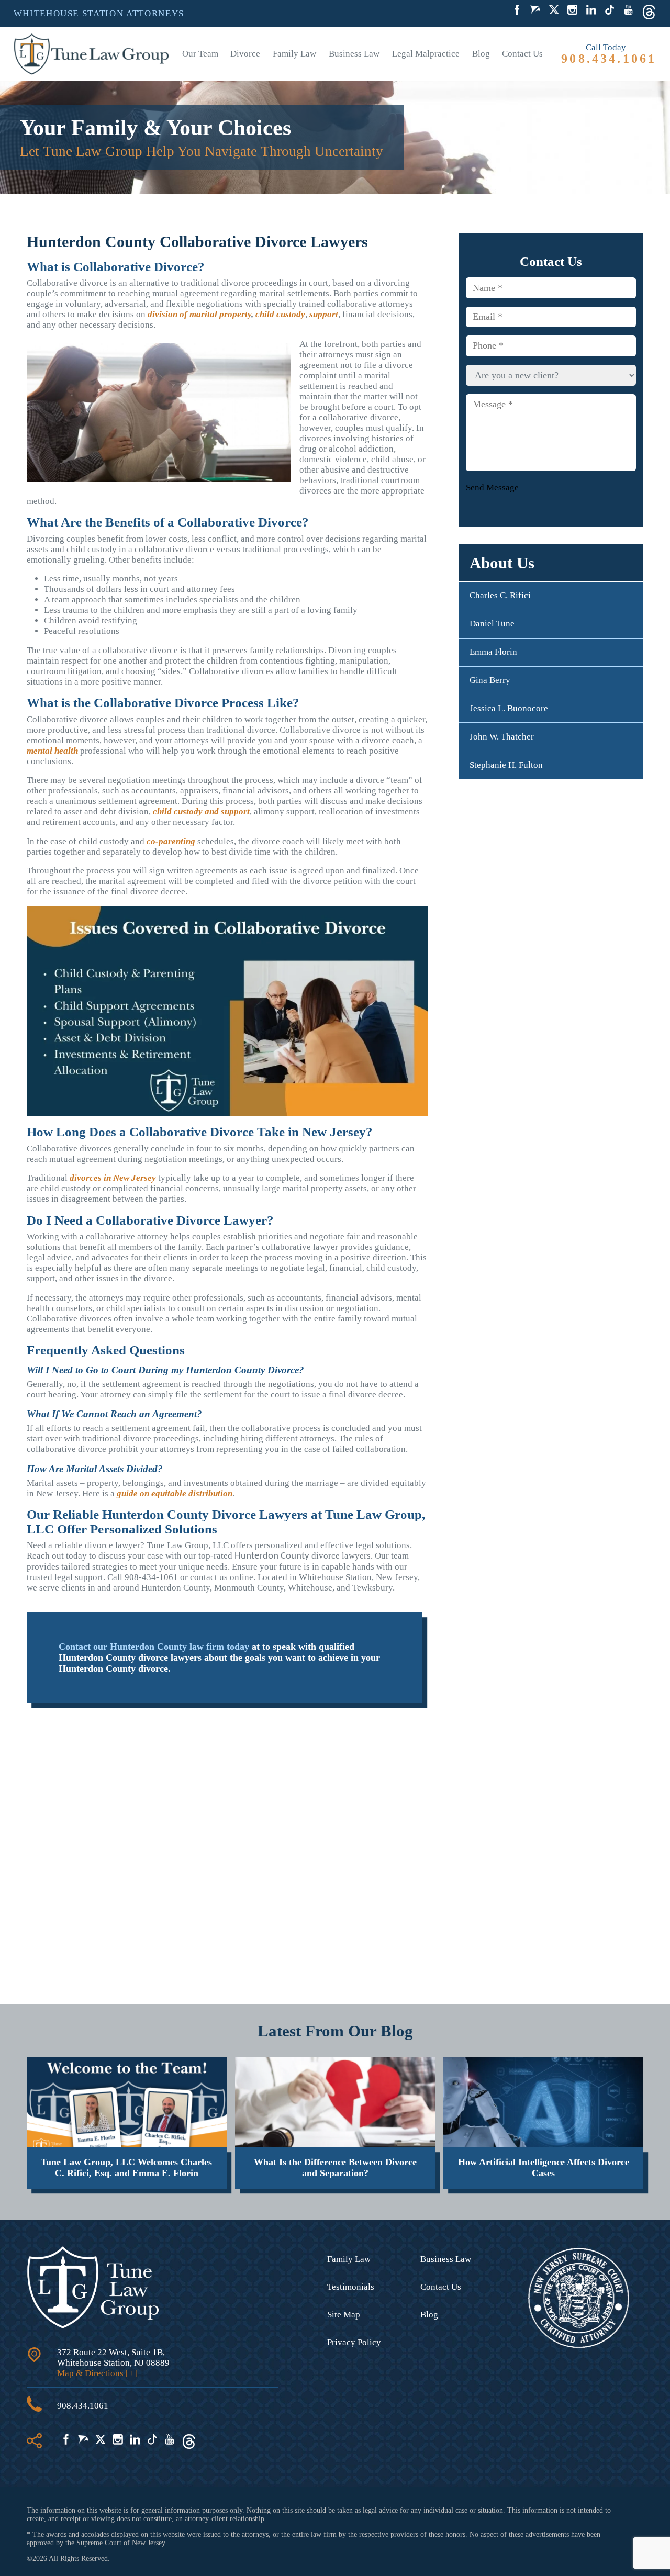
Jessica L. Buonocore (509, 708)
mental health (52, 751)
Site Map (344, 2315)
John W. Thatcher (502, 737)
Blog (481, 54)
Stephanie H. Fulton (506, 764)
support (324, 314)
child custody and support (201, 811)
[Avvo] (535, 11)
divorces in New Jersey (113, 1178)
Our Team (200, 54)
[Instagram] (572, 11)
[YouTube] (628, 11)
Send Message (492, 487)
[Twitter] (554, 11)
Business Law (354, 54)
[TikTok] (610, 11)
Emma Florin (493, 652)
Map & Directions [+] (97, 2373)
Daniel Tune (492, 624)
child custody (280, 314)
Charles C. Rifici (500, 595)
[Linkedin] (591, 11)
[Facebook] (517, 11)
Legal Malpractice (426, 54)
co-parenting (171, 841)
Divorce (245, 54)
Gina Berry (490, 680)
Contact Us (522, 54)
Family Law (294, 54)
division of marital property (199, 314)
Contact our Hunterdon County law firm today (154, 1647)
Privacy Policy (354, 2342)
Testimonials (351, 2287)
